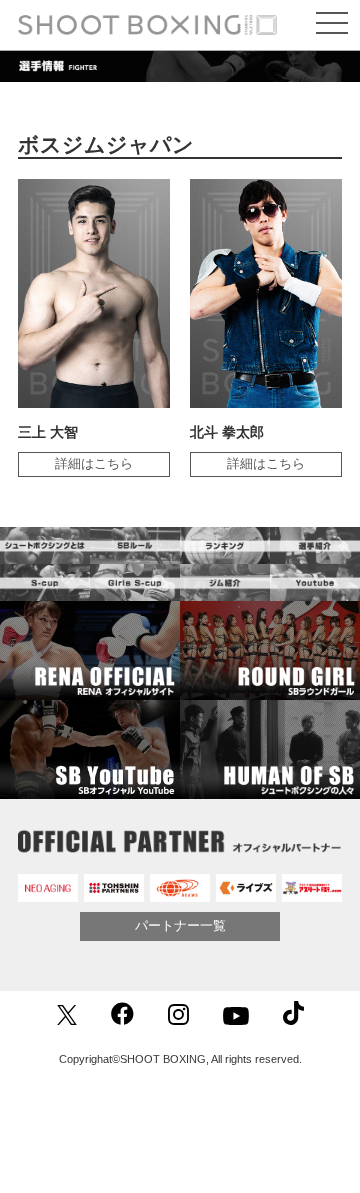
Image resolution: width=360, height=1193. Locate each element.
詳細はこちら (94, 463)
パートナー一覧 (180, 925)
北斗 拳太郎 (227, 432)
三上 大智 (48, 432)
